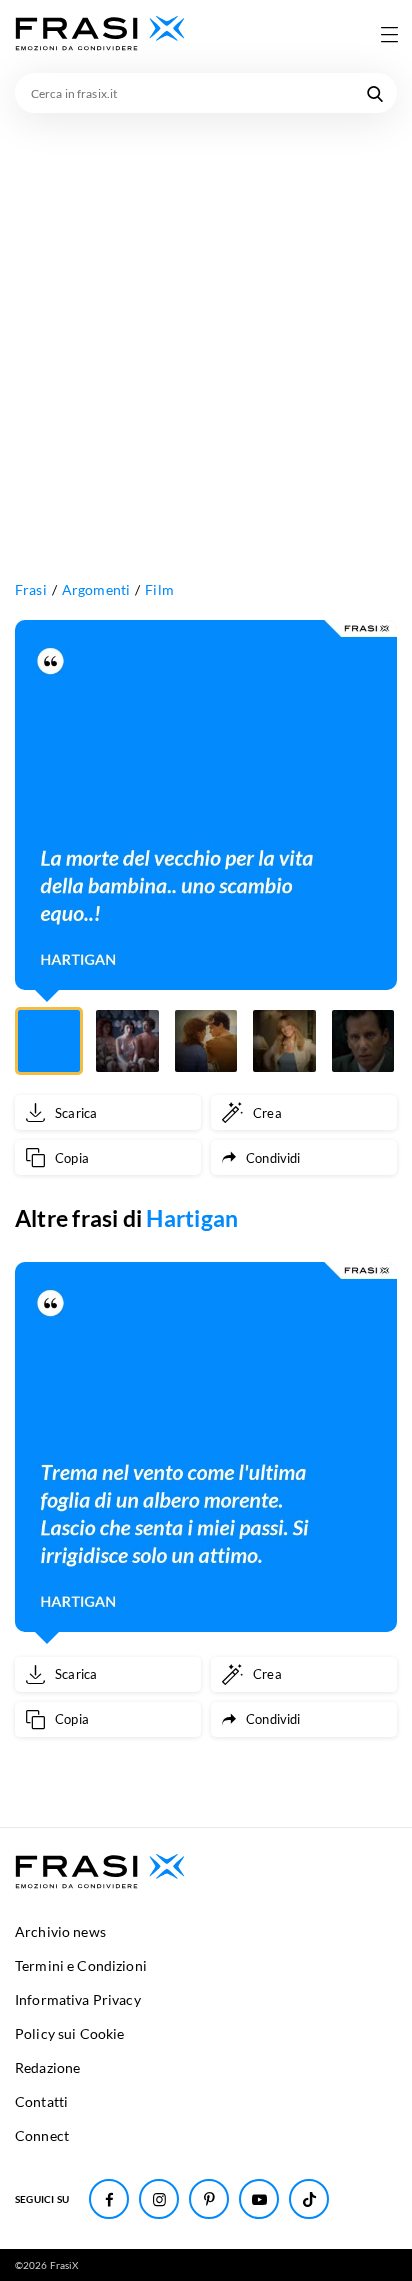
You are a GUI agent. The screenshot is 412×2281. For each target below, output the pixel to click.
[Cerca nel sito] (375, 93)
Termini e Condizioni (81, 1965)
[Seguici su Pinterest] (209, 2199)
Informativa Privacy (78, 1999)
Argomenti (96, 589)
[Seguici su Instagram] (159, 2199)
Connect (42, 2135)
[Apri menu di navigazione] (389, 34)
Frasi (31, 589)
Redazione (47, 2067)
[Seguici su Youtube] (259, 2199)
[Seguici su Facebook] (109, 2199)
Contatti (41, 2101)
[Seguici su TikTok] (309, 2199)
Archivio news (60, 1931)
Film (159, 589)
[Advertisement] (206, 329)
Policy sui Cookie (69, 2033)
